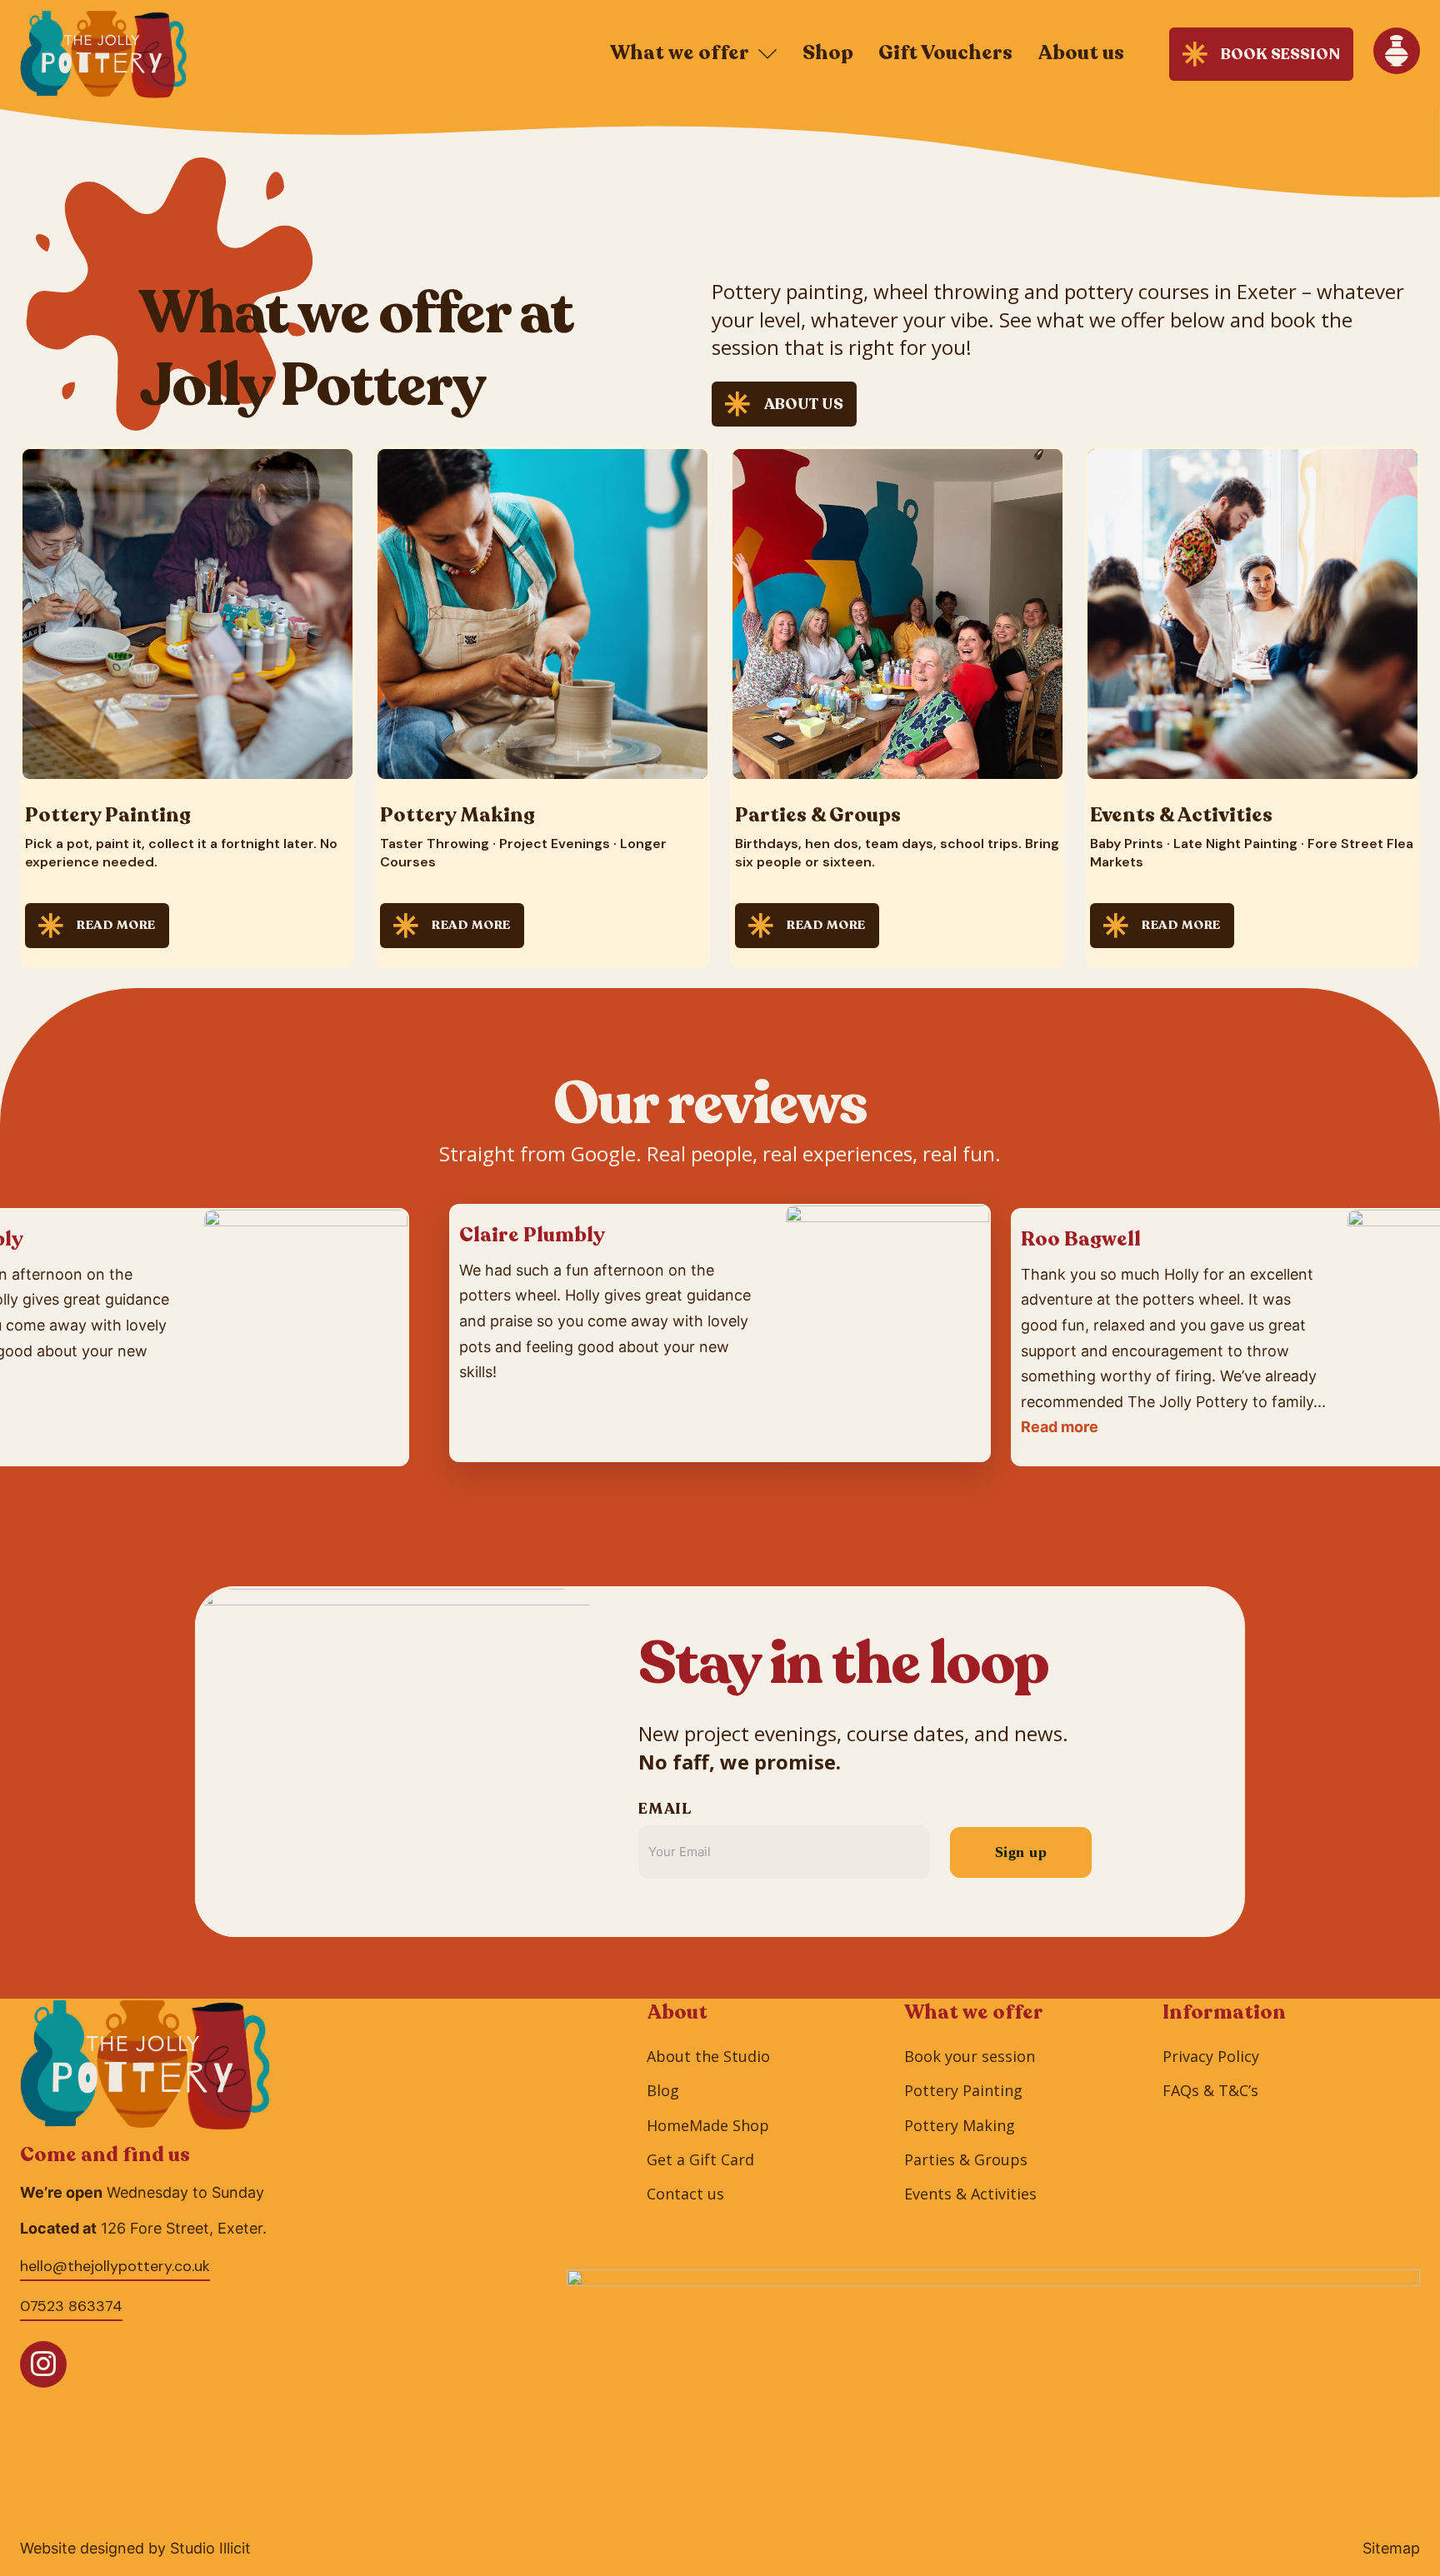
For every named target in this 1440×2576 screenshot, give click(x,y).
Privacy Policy (1211, 2056)
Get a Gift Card (700, 2159)
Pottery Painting (963, 2090)
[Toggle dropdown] (767, 54)
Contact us (685, 2194)
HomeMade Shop (708, 2125)
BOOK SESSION (1280, 54)
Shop (828, 53)
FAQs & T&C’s (1210, 2090)
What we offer (680, 53)
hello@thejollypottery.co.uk (115, 2266)
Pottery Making (960, 2125)
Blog (663, 2090)
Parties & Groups (966, 2159)
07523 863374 (71, 2306)
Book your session (970, 2056)
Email (665, 1809)
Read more (1060, 1427)
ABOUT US (803, 404)
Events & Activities (970, 2194)
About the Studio (708, 2056)
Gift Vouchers (945, 53)
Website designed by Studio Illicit (135, 2549)
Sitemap (1391, 2549)
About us (1081, 53)
